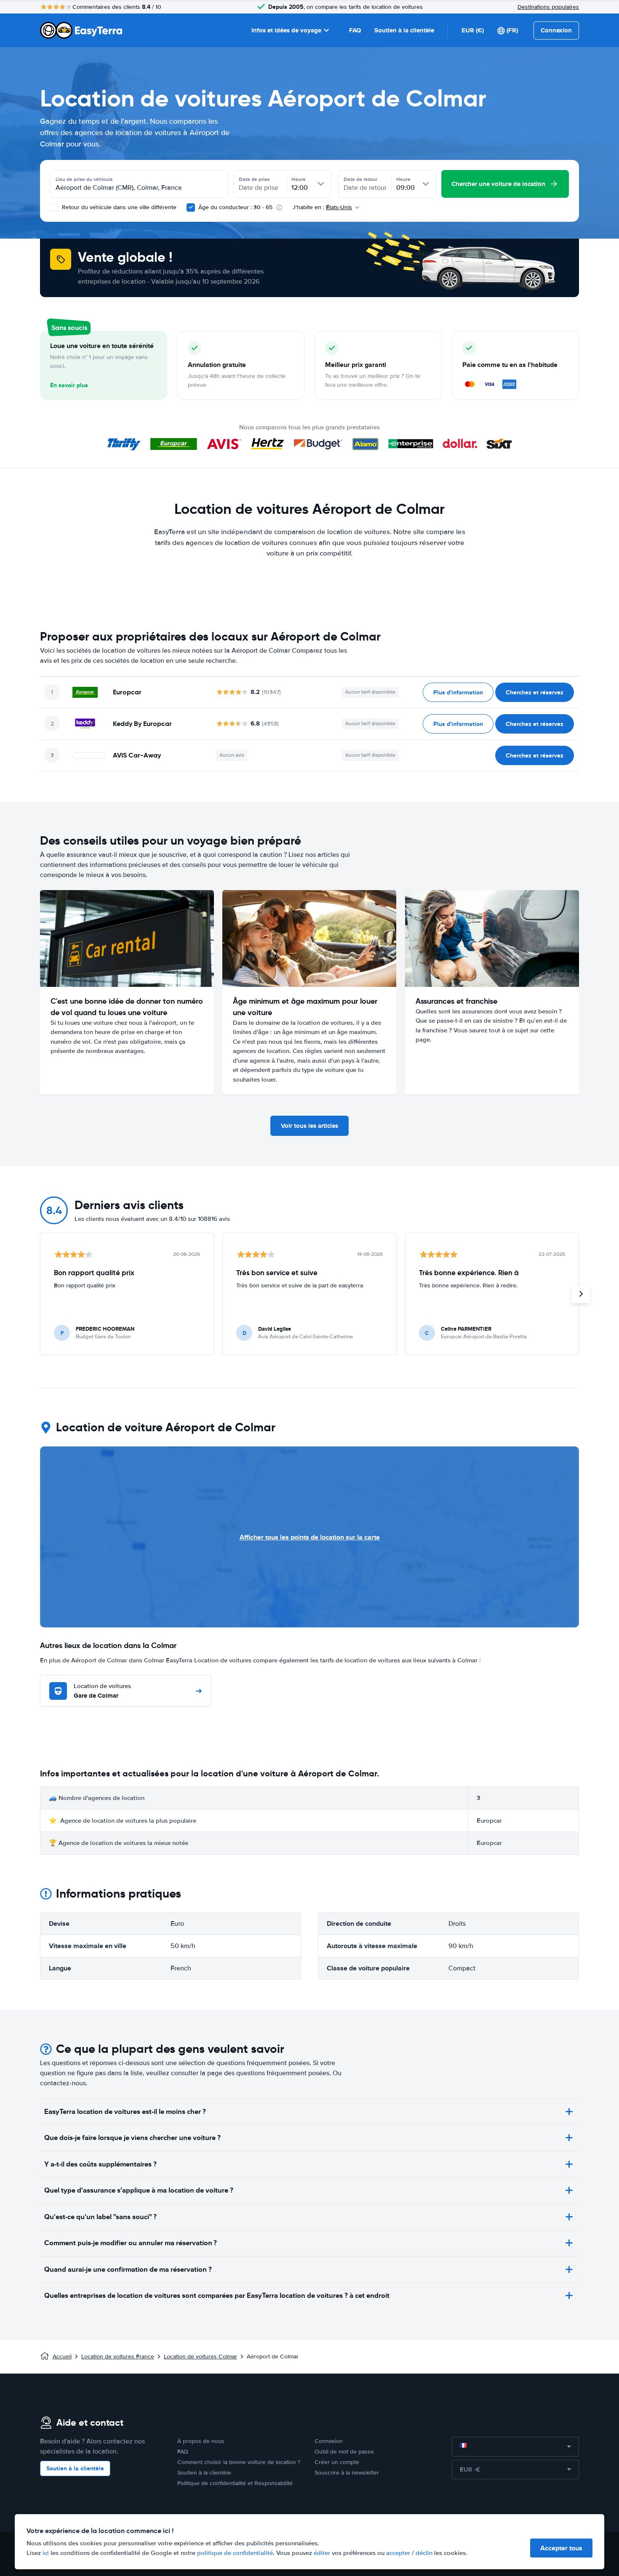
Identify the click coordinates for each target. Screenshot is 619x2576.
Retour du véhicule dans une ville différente (118, 207)
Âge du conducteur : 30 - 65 (235, 207)
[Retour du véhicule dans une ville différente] (54, 207)
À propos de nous (201, 2441)
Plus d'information (458, 692)
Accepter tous (561, 2548)
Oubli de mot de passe (344, 2452)
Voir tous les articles (309, 1126)
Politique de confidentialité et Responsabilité (235, 2483)
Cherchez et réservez (535, 692)
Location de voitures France (118, 2357)
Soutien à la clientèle (404, 30)
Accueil (62, 2357)
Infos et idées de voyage (286, 30)
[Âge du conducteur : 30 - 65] (191, 207)
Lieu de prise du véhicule (84, 179)
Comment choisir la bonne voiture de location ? (239, 2462)
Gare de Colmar (102, 1691)
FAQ (355, 30)
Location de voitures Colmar (200, 2357)
